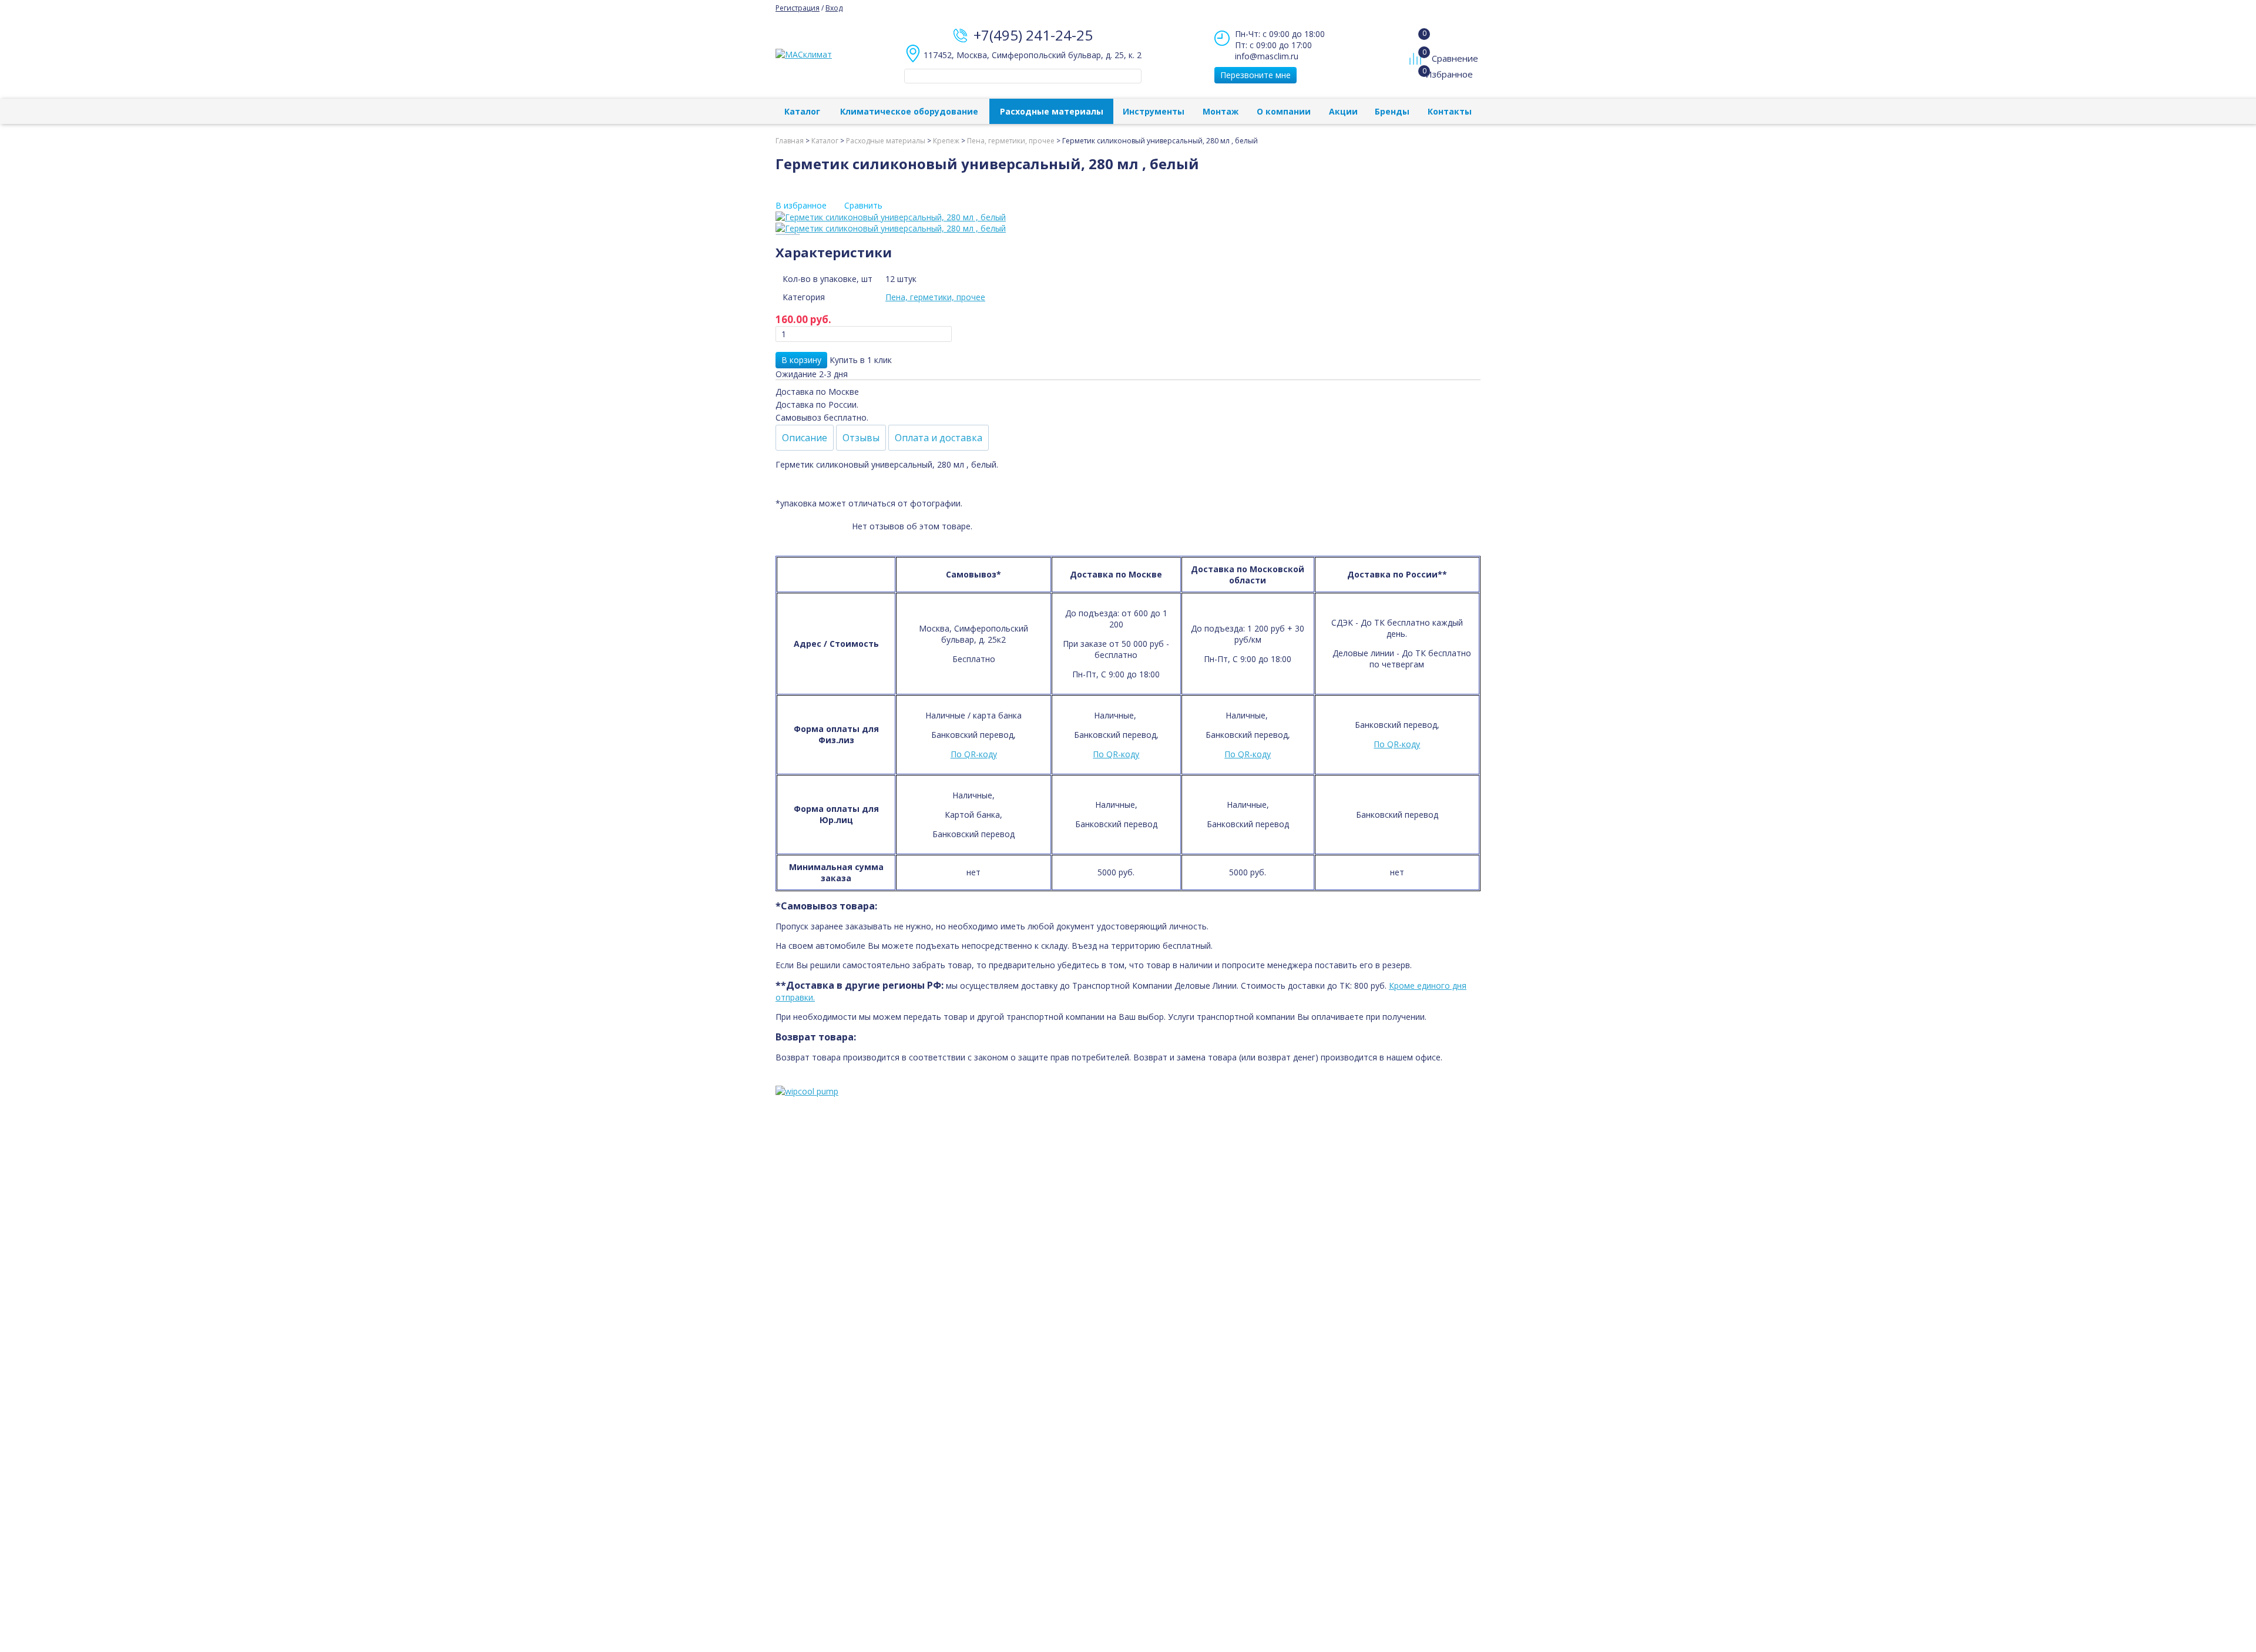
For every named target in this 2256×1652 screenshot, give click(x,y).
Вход (834, 8)
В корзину (801, 360)
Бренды (1392, 111)
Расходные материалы (1052, 111)
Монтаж (1221, 111)
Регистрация (798, 8)
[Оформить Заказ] (1418, 35)
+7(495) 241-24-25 (1033, 35)
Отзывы (861, 438)
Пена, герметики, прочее (935, 297)
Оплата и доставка (939, 438)
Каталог (802, 111)
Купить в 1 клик (861, 360)
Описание (805, 438)
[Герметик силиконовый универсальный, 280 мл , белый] (1128, 217)
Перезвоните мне (1255, 75)
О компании (1284, 111)
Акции (1343, 111)
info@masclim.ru (1267, 56)
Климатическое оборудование (909, 111)
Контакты (1450, 111)
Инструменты (1154, 111)
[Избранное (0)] (1417, 80)
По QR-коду (974, 754)
